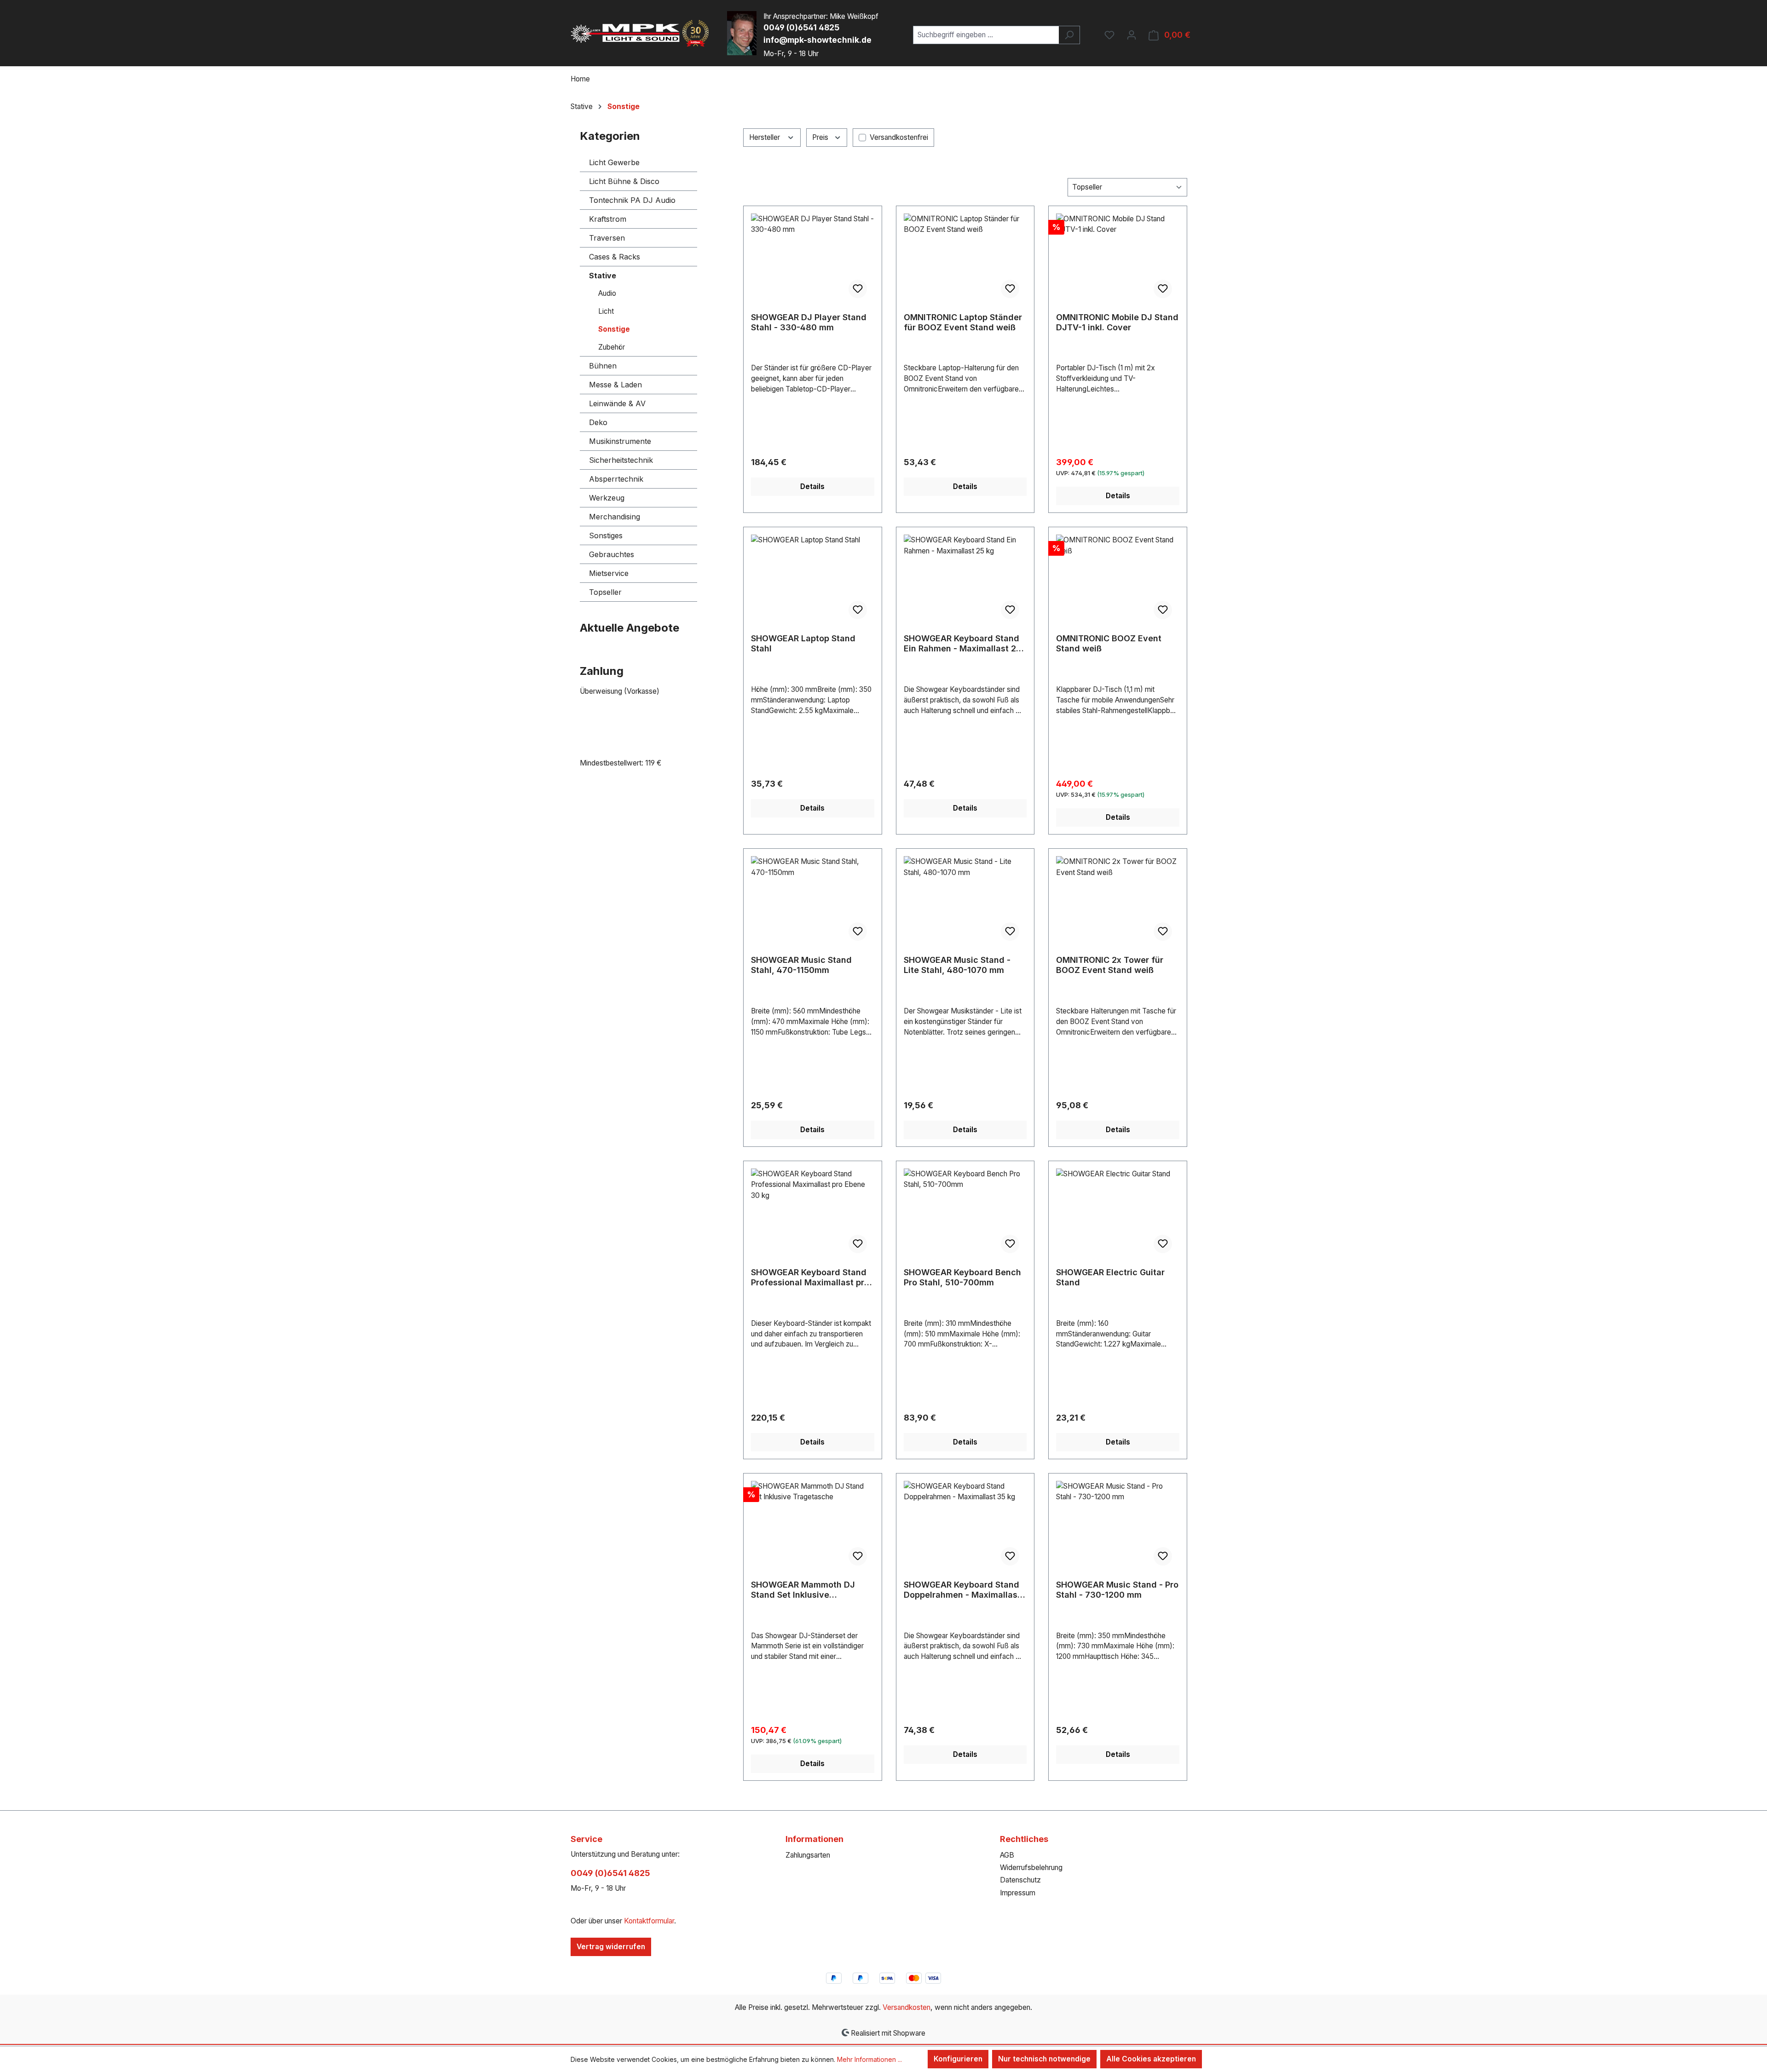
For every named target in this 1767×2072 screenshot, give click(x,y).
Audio (607, 293)
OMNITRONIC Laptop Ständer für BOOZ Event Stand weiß (963, 322)
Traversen (607, 238)
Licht (606, 311)
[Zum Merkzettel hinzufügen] (858, 289)
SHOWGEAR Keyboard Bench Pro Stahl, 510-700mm (962, 1277)
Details (812, 486)
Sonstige (614, 329)
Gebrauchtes (612, 554)
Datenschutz (1020, 1880)
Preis (821, 137)
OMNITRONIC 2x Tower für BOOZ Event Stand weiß (1110, 965)
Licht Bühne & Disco (624, 181)
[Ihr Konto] (1132, 35)
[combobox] (986, 35)
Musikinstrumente (620, 441)
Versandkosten (907, 2007)
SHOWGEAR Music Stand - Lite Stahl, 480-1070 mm (957, 965)
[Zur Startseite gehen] (640, 33)
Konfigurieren (958, 2059)
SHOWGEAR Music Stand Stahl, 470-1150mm (801, 965)
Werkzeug (607, 498)
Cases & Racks (615, 257)
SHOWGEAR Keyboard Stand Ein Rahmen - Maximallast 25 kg (962, 644)
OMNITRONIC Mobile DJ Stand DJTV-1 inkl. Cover (1117, 322)
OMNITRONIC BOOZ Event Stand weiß (1109, 643)
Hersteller (765, 137)
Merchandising (615, 517)
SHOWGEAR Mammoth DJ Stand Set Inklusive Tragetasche (803, 1590)
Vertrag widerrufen (611, 1947)
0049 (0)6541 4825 (801, 27)
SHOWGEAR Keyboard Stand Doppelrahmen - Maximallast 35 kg (962, 1590)
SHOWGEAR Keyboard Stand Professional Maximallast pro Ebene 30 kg (810, 1278)
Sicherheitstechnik (621, 460)
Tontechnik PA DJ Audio (632, 200)
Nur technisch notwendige (1044, 2059)
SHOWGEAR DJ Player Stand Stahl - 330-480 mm (809, 322)
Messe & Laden (615, 385)
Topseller (605, 592)
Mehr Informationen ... (869, 2059)
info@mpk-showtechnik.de (817, 40)
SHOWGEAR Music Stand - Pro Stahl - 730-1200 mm (1117, 1590)
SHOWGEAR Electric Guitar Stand (1110, 1277)
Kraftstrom (608, 219)
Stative (603, 276)
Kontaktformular (649, 1921)
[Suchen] (1069, 35)
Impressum (1018, 1893)
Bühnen (603, 366)
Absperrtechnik (616, 479)
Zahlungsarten (808, 1855)
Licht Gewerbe (614, 162)
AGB (1007, 1855)
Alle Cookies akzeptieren (1151, 2059)
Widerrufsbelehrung (1031, 1868)
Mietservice (609, 573)
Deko (598, 422)
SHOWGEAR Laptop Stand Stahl (803, 643)
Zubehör (612, 347)
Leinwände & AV (617, 403)
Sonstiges (606, 535)
